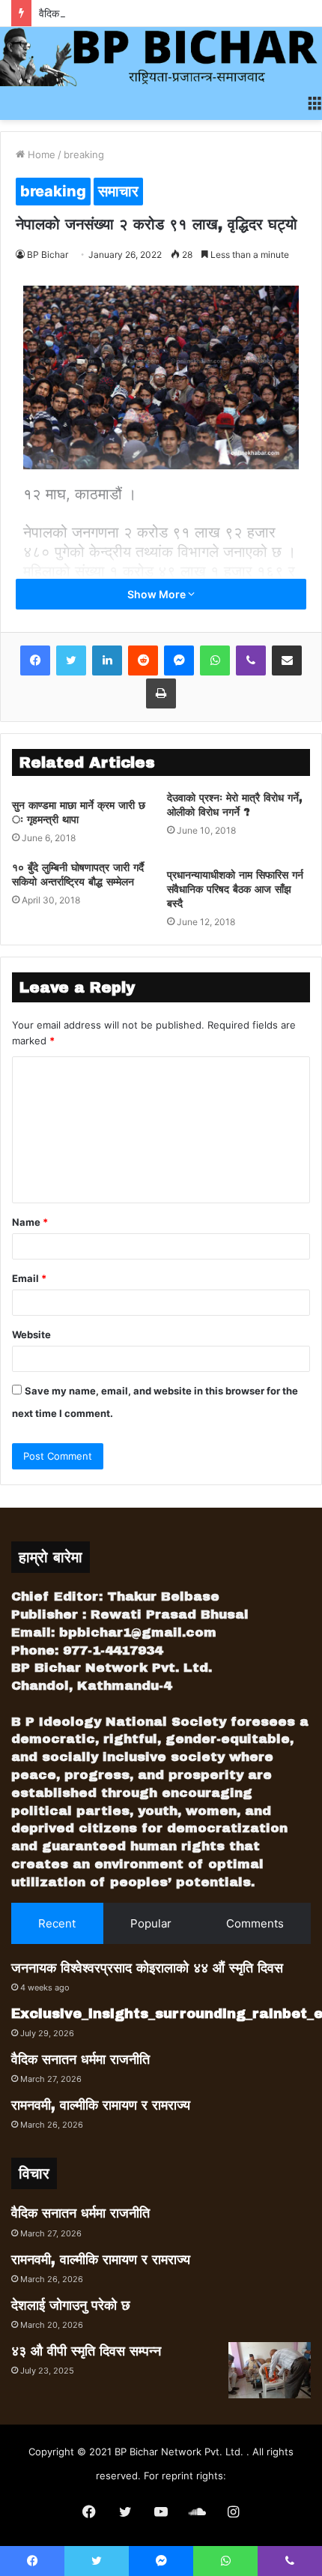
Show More (158, 594)
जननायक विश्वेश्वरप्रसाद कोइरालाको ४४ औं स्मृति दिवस (147, 1968)
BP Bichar (48, 255)
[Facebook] (35, 660)
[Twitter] (71, 660)
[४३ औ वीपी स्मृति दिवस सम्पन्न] (270, 2370)
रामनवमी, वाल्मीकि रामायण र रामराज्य (101, 2105)
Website (31, 1334)
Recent (57, 1923)
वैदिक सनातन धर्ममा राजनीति (92, 13)
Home (40, 154)
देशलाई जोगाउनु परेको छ (71, 2305)
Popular (151, 1923)
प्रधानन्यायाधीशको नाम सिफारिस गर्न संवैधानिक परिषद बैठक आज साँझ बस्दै (235, 890)
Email (29, 1278)
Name (30, 1222)
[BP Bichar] (161, 57)
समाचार (118, 191)
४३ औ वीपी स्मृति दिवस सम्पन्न (86, 2351)
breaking (84, 154)
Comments (255, 1923)
